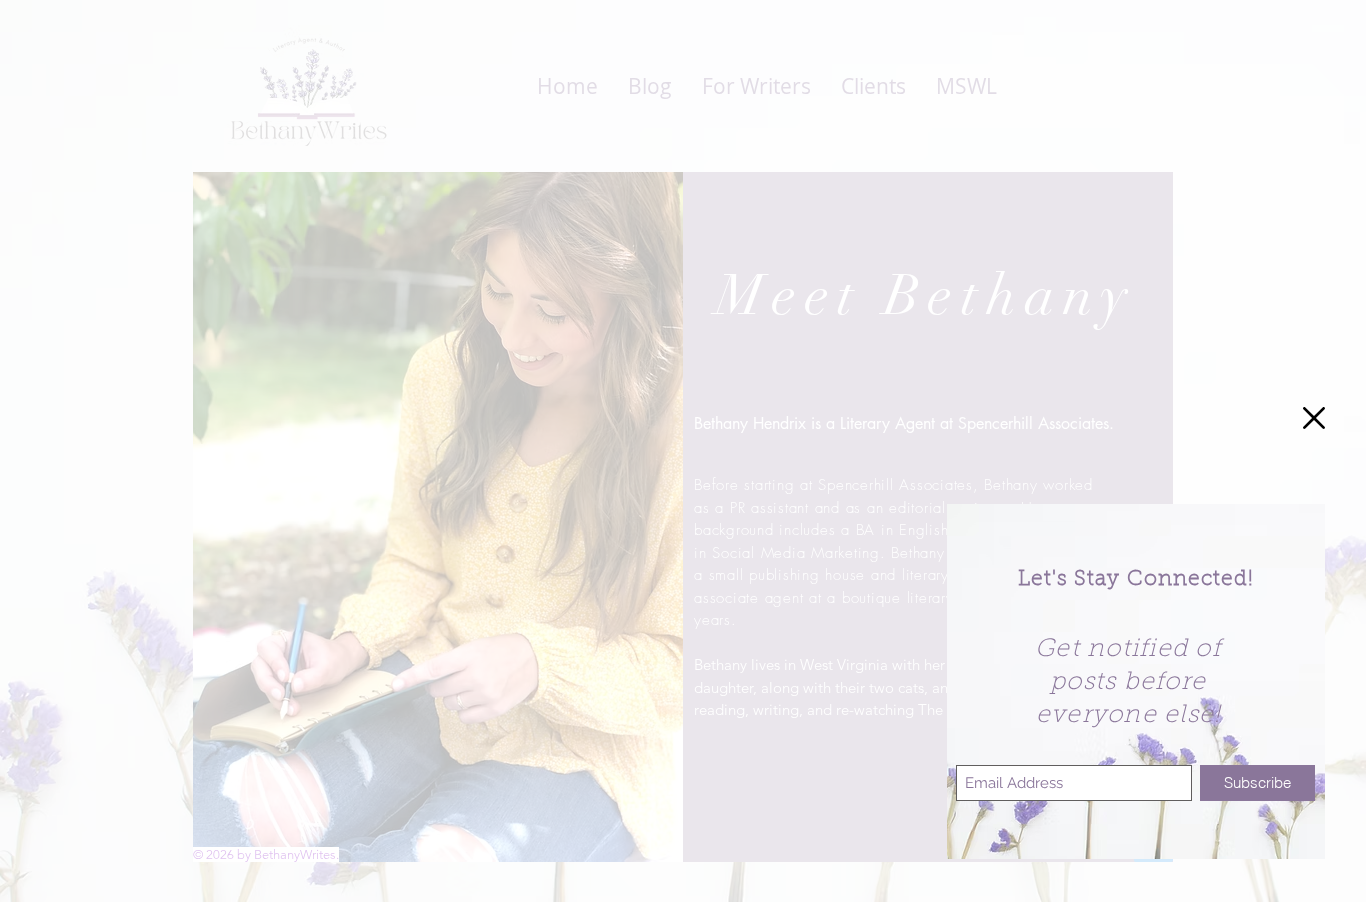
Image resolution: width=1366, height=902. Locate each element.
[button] (1314, 418)
